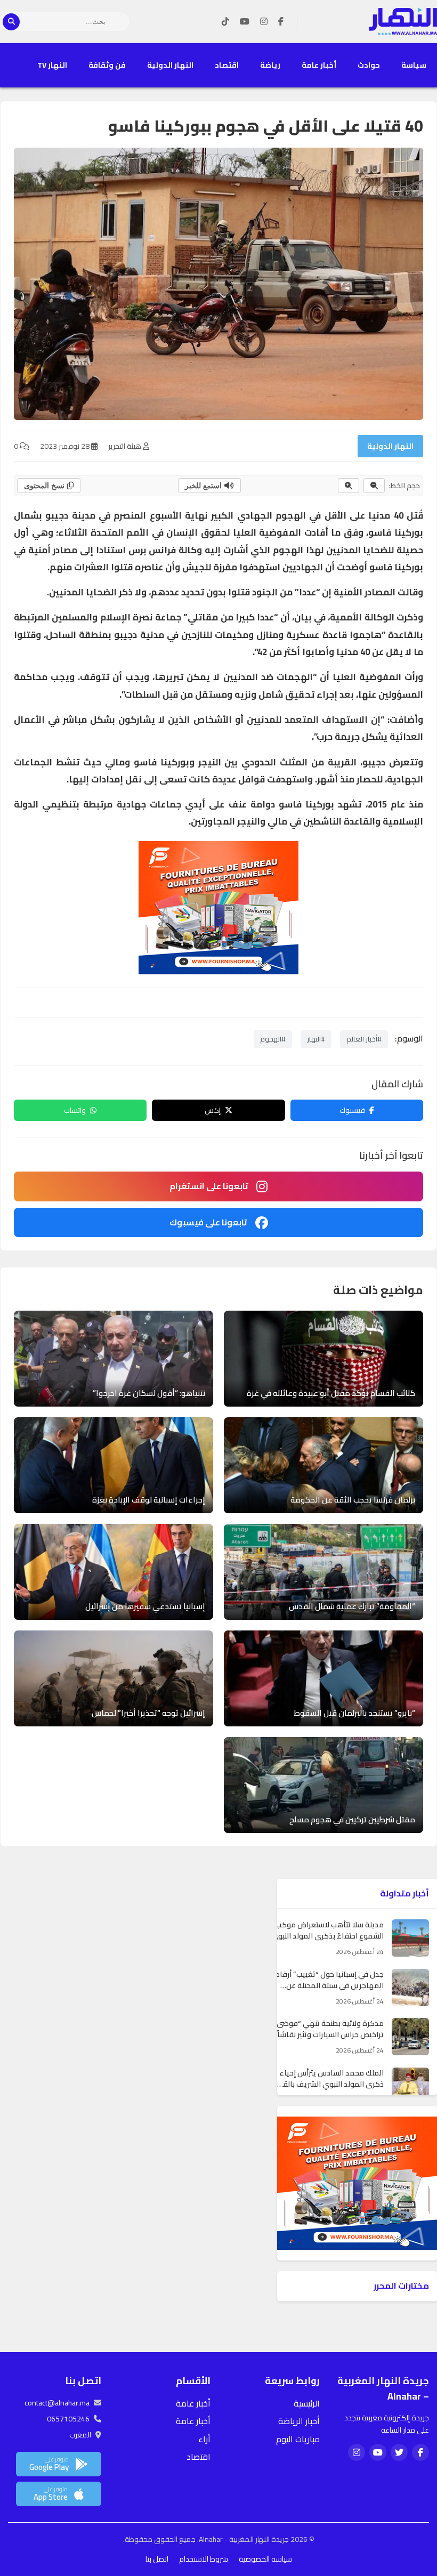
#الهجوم (273, 1039)
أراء (204, 2439)
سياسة (414, 65)
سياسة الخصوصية (265, 2559)
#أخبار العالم (364, 1039)
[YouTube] (245, 22)
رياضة (270, 65)
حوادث (369, 65)
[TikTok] (225, 22)
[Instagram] (264, 22)
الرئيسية (307, 2403)
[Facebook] (281, 22)
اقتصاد (227, 65)
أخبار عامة (319, 65)
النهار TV (52, 65)
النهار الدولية (170, 65)
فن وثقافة (107, 65)
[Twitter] (399, 2452)
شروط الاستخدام (204, 2559)
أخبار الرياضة (299, 2421)
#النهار (316, 1039)
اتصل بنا (157, 2559)
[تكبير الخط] (349, 486)
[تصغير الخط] (374, 486)
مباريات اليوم (298, 2439)
